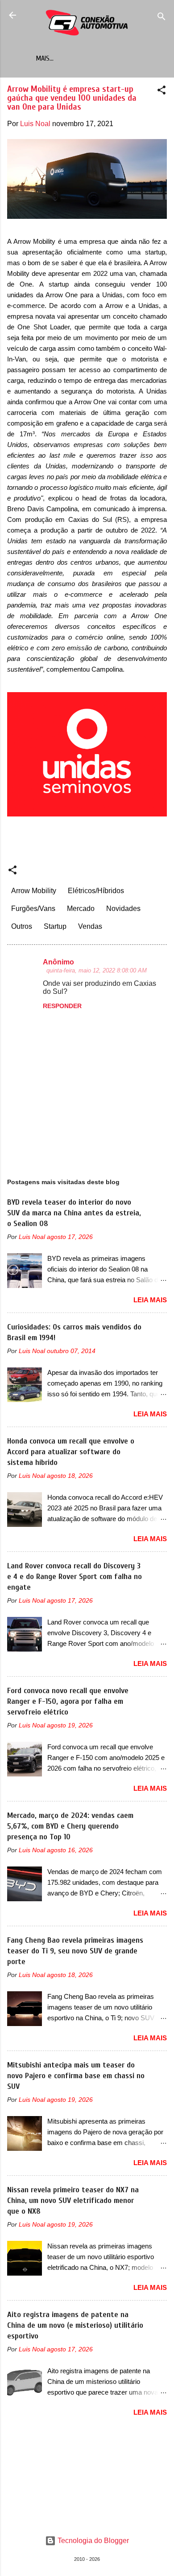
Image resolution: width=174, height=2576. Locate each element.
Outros (22, 926)
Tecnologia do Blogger (92, 2541)
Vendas (90, 926)
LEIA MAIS (150, 1300)
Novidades (123, 909)
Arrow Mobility (34, 891)
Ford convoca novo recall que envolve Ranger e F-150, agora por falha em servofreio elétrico (68, 1701)
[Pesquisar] (162, 18)
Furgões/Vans (33, 909)
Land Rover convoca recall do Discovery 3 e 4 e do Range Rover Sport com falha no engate (75, 1577)
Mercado (81, 909)
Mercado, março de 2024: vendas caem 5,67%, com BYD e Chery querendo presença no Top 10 (70, 1826)
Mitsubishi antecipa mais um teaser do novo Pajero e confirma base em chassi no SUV (76, 2076)
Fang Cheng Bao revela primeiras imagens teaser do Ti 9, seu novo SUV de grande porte (75, 1951)
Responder (62, 1006)
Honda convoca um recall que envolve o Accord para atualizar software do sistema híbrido (71, 1452)
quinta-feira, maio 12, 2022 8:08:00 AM (97, 970)
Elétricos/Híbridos (96, 891)
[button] (162, 92)
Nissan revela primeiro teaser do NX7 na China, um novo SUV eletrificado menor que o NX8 (73, 2201)
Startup (55, 926)
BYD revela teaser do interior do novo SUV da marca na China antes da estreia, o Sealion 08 (74, 1213)
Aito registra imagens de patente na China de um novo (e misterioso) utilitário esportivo (75, 2325)
